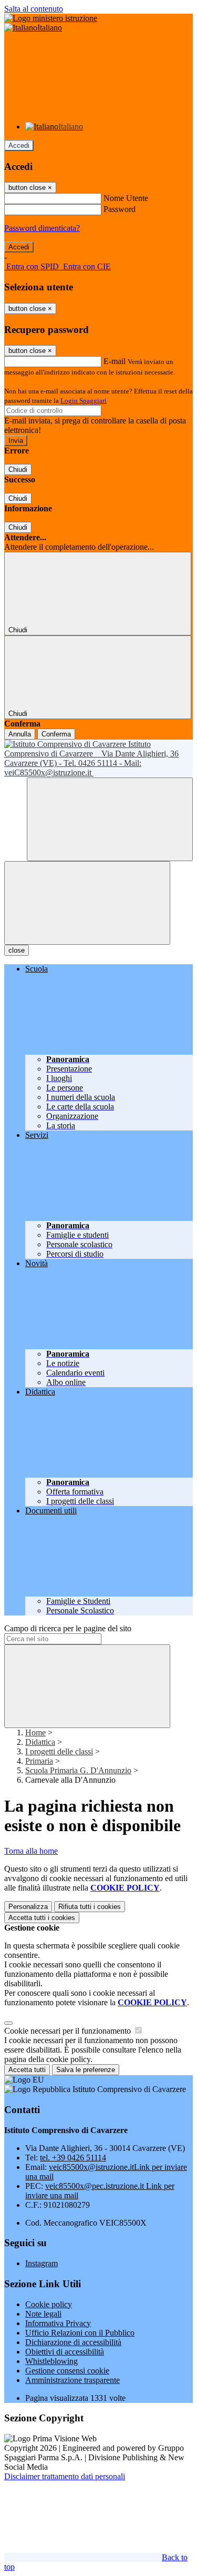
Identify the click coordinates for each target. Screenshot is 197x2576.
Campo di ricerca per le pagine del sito (68, 1628)
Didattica (40, 1742)
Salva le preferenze (86, 2070)
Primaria (39, 1761)
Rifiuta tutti (90, 1907)
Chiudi (18, 469)
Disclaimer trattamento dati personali (65, 2476)
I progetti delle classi (59, 1751)
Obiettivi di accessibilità (65, 2352)
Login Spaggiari (84, 401)
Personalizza (28, 1907)
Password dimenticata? (42, 228)
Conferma (56, 734)
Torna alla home (31, 1851)
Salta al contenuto (34, 9)
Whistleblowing (51, 2361)
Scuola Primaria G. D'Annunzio (78, 1770)
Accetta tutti (42, 1918)
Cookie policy (49, 2304)
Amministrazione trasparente (72, 2380)
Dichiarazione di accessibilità (73, 2342)
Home (35, 1733)
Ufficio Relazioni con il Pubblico (80, 2333)
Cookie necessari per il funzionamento (69, 2031)
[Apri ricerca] (110, 819)
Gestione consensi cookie (67, 2371)
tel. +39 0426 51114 (73, 2158)
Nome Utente (126, 198)
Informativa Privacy (58, 2323)
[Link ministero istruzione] (51, 18)
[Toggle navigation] (87, 903)
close (17, 950)
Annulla (20, 734)
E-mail (115, 361)
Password (120, 209)
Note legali (43, 2314)
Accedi (19, 145)
